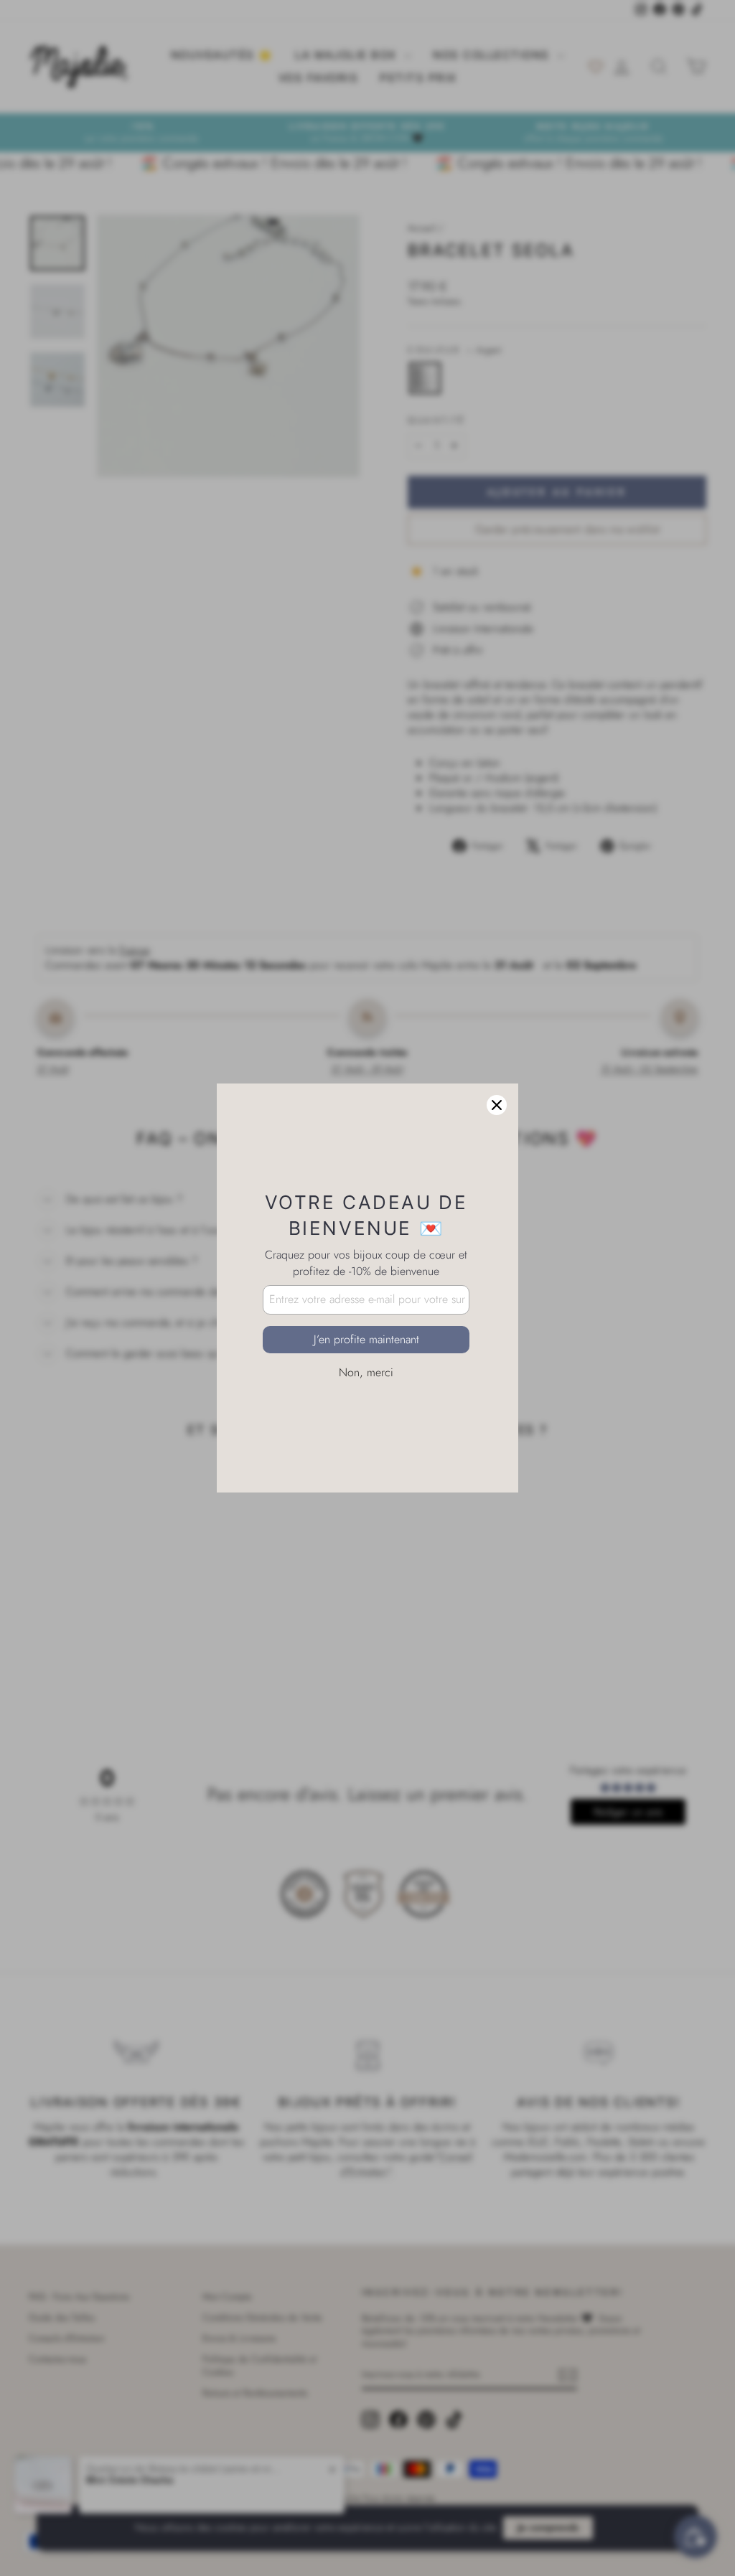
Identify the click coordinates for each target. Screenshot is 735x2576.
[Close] (497, 1105)
